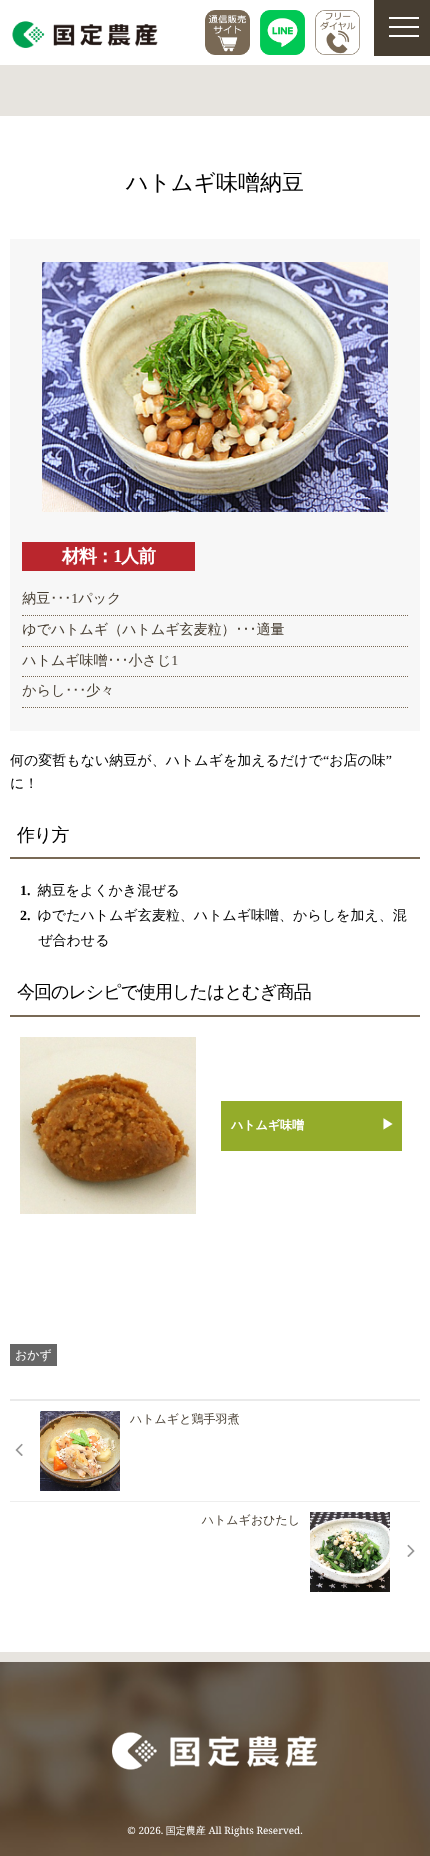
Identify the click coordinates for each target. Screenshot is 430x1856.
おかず (33, 1354)
